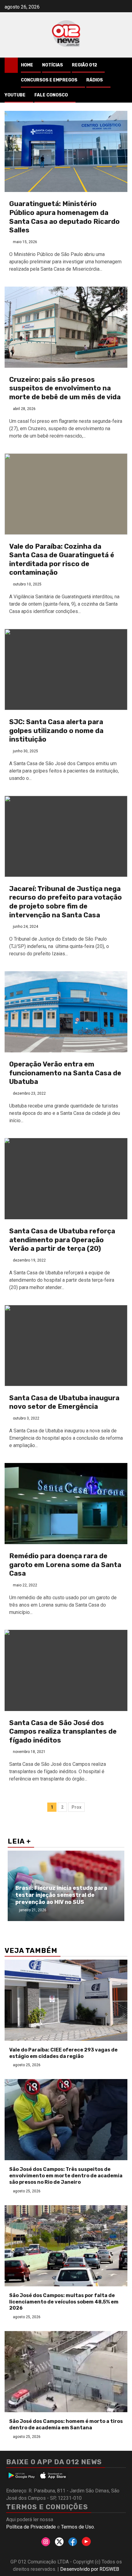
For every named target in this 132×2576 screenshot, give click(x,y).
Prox (76, 1807)
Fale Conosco (51, 95)
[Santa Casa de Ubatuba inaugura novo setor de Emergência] (66, 1346)
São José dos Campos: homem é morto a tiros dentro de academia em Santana (66, 2424)
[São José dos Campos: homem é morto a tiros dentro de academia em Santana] (66, 2372)
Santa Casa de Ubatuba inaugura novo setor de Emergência (64, 1402)
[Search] (123, 65)
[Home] (11, 65)
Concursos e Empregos (49, 80)
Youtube (15, 95)
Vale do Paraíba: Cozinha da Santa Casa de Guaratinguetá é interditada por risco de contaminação (62, 560)
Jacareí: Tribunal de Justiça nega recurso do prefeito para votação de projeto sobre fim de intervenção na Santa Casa (66, 902)
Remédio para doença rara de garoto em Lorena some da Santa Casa (65, 1565)
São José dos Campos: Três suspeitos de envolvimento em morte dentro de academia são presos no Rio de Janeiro (66, 2176)
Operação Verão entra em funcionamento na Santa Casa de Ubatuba (65, 1073)
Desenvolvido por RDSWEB (90, 2569)
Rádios (95, 80)
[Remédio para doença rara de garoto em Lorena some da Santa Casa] (66, 1504)
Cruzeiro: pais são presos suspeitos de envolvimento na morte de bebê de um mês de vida (65, 388)
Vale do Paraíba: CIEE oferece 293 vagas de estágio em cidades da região (63, 2053)
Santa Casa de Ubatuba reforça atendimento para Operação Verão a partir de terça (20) (62, 1240)
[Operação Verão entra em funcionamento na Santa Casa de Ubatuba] (66, 1012)
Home (27, 65)
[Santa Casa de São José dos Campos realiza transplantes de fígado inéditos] (66, 1670)
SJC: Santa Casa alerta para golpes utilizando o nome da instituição (56, 731)
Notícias (52, 65)
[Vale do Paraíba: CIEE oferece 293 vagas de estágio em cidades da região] (66, 2000)
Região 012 (84, 65)
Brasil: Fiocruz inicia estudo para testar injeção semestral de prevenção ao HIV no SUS (61, 1895)
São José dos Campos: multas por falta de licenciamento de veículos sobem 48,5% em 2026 (64, 2302)
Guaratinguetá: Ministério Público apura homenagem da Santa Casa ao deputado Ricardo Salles (64, 217)
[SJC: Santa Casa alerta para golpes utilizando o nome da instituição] (66, 669)
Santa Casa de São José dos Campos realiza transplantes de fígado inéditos (63, 1732)
